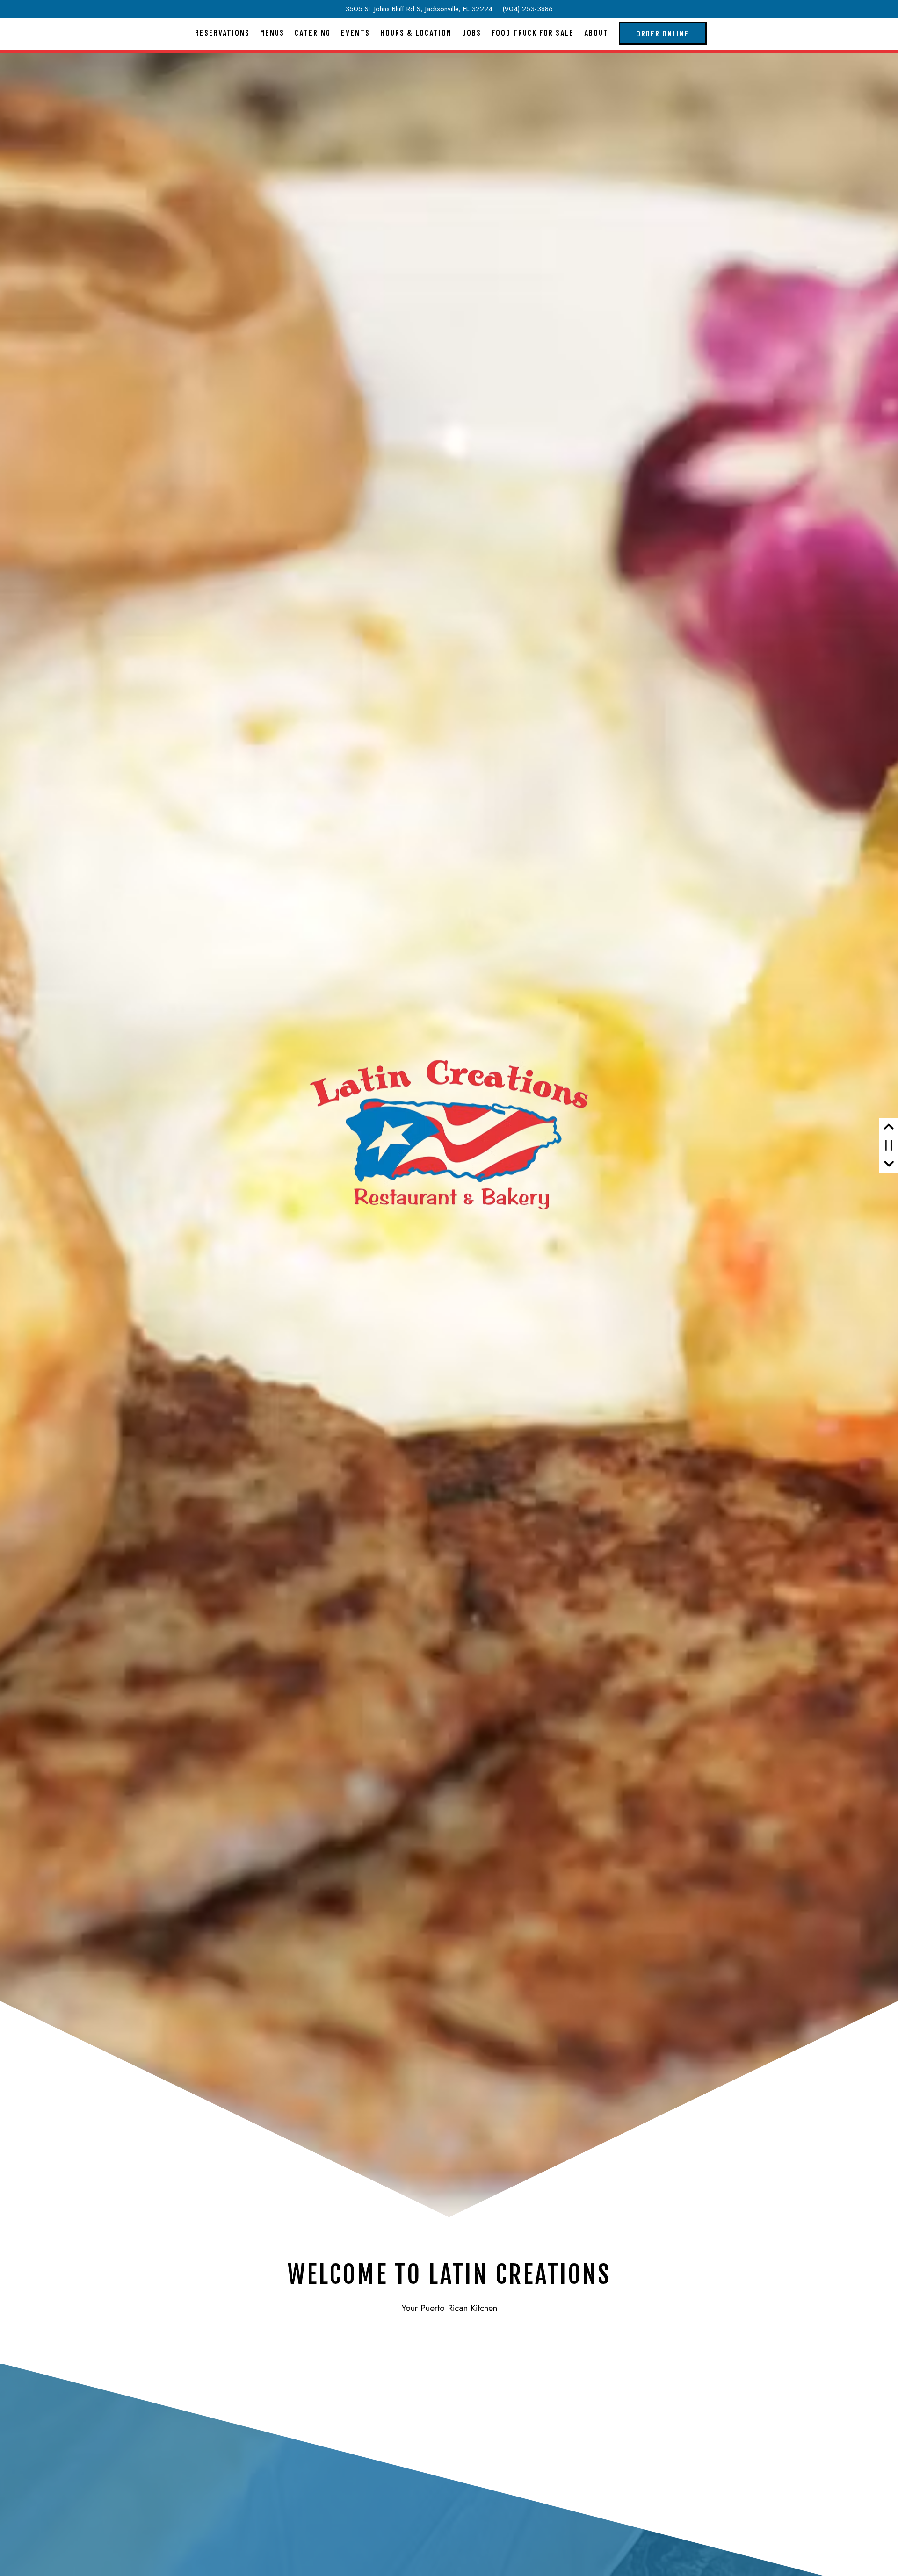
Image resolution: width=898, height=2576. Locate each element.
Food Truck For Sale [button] (533, 32)
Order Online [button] (663, 33)
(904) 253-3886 (528, 9)
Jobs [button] (472, 32)
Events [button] (355, 32)
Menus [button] (272, 32)
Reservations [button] (222, 32)
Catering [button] (313, 32)
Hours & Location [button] (416, 32)
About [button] (596, 32)
